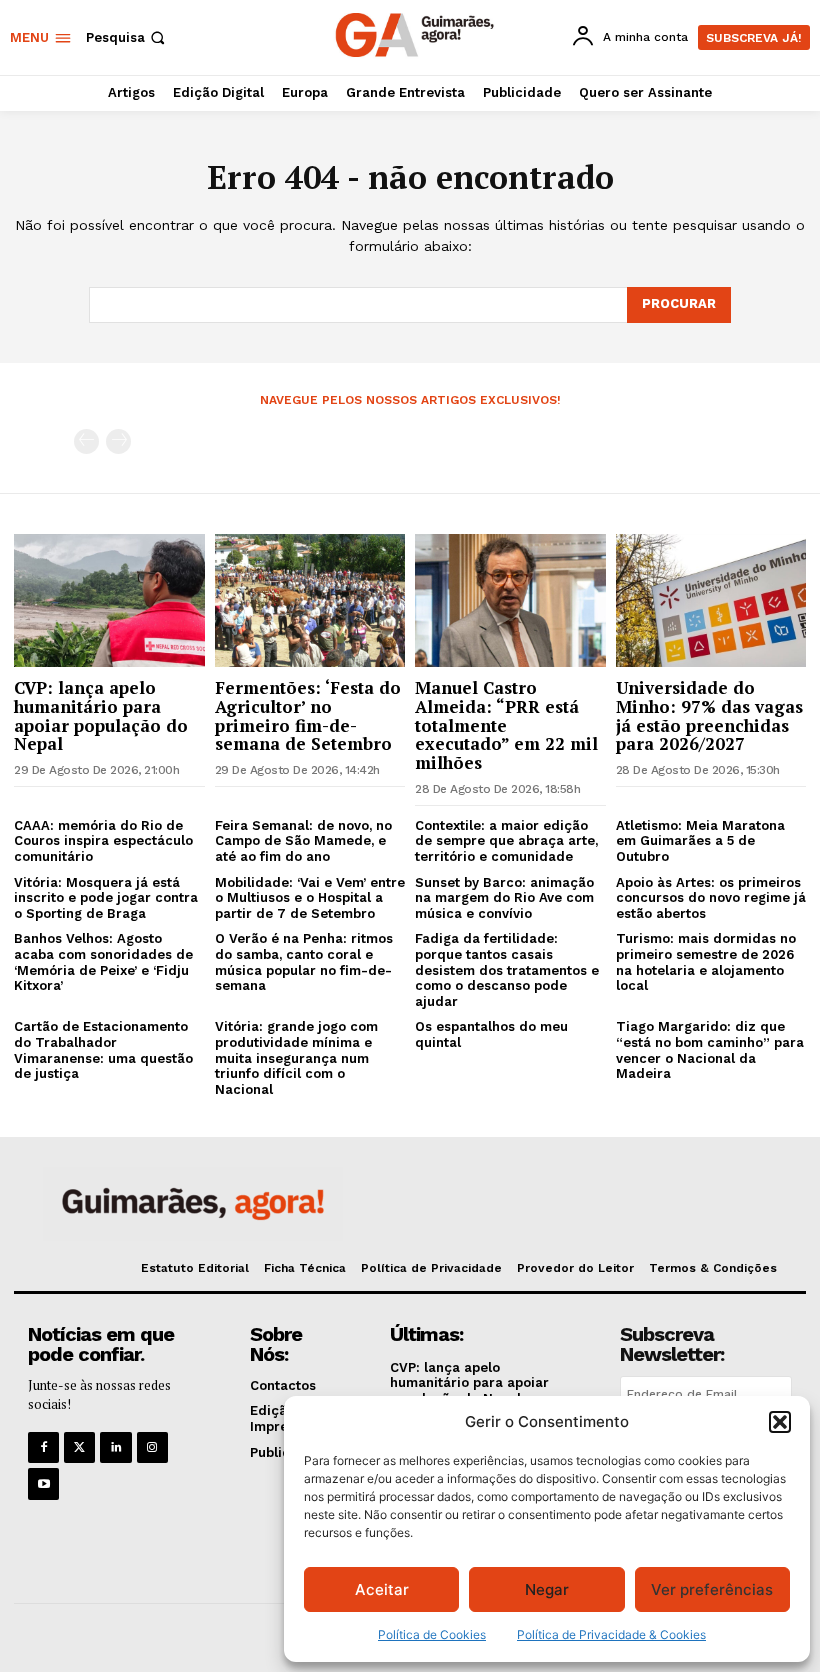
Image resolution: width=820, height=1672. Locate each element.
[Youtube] (43, 1483)
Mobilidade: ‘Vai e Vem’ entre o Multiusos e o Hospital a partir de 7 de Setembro (310, 898)
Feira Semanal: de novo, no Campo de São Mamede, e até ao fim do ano (303, 841)
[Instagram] (152, 1447)
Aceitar (382, 1589)
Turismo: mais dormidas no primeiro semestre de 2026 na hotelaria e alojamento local (706, 962)
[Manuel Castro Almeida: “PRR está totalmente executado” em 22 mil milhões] (510, 600)
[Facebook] (43, 1447)
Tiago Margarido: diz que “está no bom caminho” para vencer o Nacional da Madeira (710, 1050)
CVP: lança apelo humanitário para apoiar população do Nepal (101, 715)
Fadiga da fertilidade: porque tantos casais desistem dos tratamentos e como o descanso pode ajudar (507, 969)
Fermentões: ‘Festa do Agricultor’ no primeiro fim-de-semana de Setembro (308, 715)
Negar (547, 1589)
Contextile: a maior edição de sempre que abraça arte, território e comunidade (506, 841)
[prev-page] (86, 441)
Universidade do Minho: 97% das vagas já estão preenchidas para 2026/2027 (709, 715)
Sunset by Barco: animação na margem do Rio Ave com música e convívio (504, 898)
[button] (780, 1422)
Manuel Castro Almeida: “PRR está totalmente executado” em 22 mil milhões (506, 725)
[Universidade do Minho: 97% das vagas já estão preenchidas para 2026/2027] (711, 600)
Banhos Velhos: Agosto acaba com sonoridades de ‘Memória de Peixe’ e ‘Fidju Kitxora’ (103, 962)
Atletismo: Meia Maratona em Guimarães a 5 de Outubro (700, 841)
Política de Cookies (432, 1634)
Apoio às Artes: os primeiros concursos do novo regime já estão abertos (711, 898)
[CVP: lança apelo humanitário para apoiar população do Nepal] (109, 600)
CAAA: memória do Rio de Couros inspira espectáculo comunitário (103, 841)
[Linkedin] (115, 1447)
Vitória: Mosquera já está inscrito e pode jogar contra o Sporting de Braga (106, 898)
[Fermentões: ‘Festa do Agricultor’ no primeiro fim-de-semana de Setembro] (310, 600)
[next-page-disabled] (118, 441)
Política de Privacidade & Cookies (611, 1634)
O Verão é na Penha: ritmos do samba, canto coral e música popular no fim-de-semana (304, 962)
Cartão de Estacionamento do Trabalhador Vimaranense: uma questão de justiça (103, 1050)
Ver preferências (712, 1589)
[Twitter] (79, 1447)
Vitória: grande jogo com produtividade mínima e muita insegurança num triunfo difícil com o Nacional (296, 1057)
